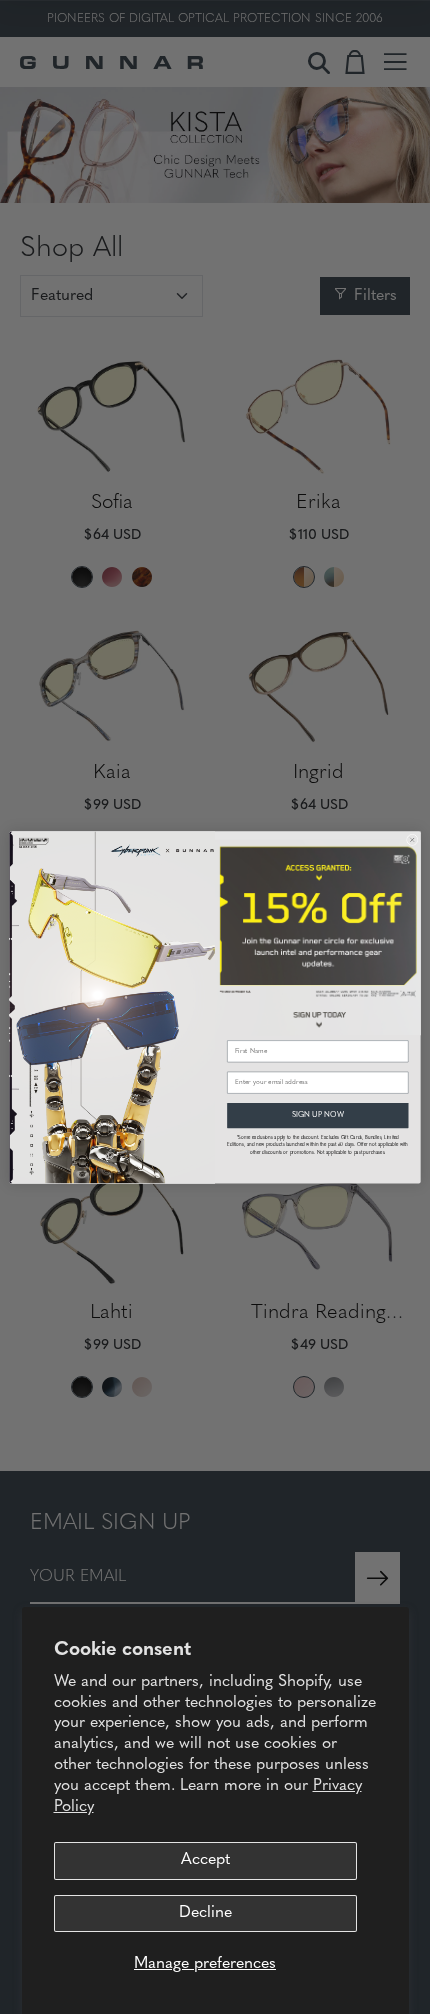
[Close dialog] (412, 839)
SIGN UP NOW (317, 1114)
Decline (205, 1913)
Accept (205, 1860)
